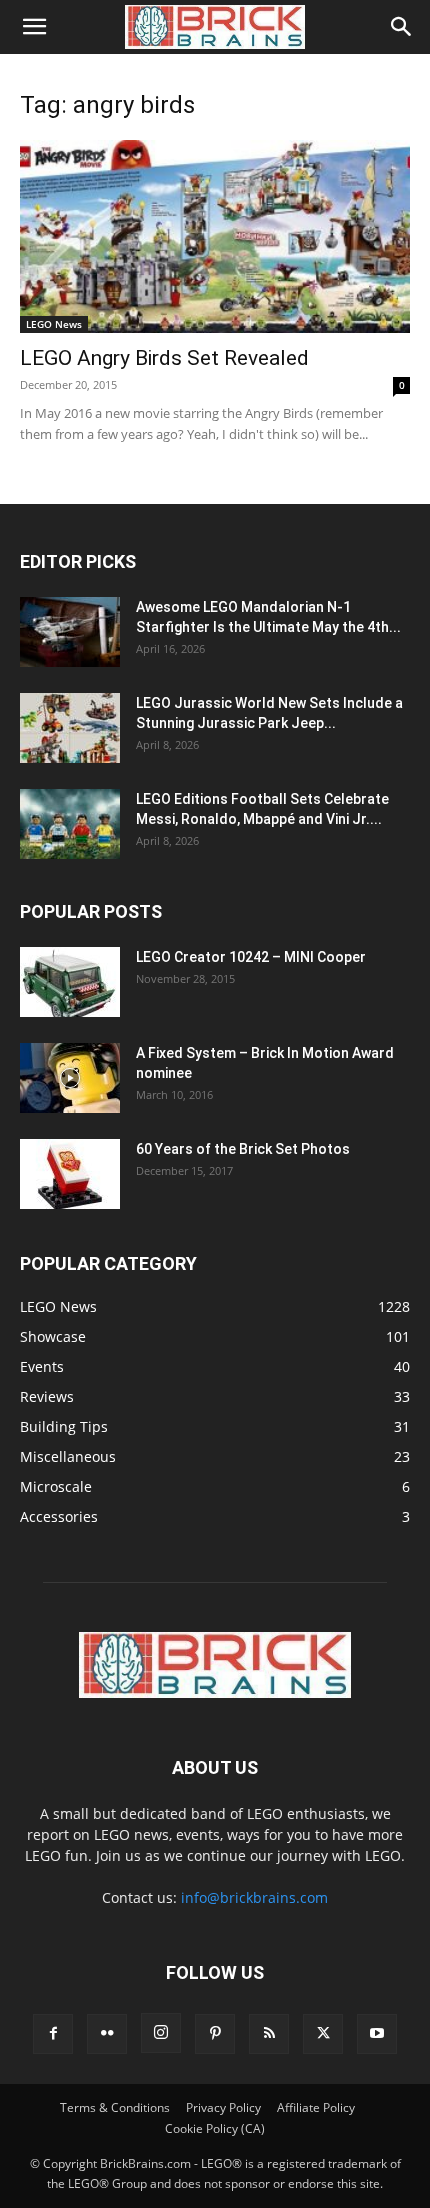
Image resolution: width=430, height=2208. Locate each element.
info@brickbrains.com (254, 1897)
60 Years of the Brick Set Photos (243, 1149)
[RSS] (269, 2034)
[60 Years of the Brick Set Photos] (70, 1174)
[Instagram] (161, 2033)
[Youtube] (377, 2034)
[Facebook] (53, 2034)
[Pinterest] (215, 2034)
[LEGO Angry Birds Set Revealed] (215, 236)
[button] (34, 27)
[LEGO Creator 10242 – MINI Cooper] (70, 982)
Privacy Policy (223, 2107)
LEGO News (54, 324)
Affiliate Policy (316, 2107)
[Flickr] (107, 2034)
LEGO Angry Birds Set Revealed (164, 358)
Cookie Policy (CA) (215, 2128)
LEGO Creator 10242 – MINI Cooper (251, 957)
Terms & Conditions (115, 2107)
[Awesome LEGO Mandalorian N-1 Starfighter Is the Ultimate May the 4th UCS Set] (70, 632)
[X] (323, 2034)
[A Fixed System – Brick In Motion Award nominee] (70, 1078)
